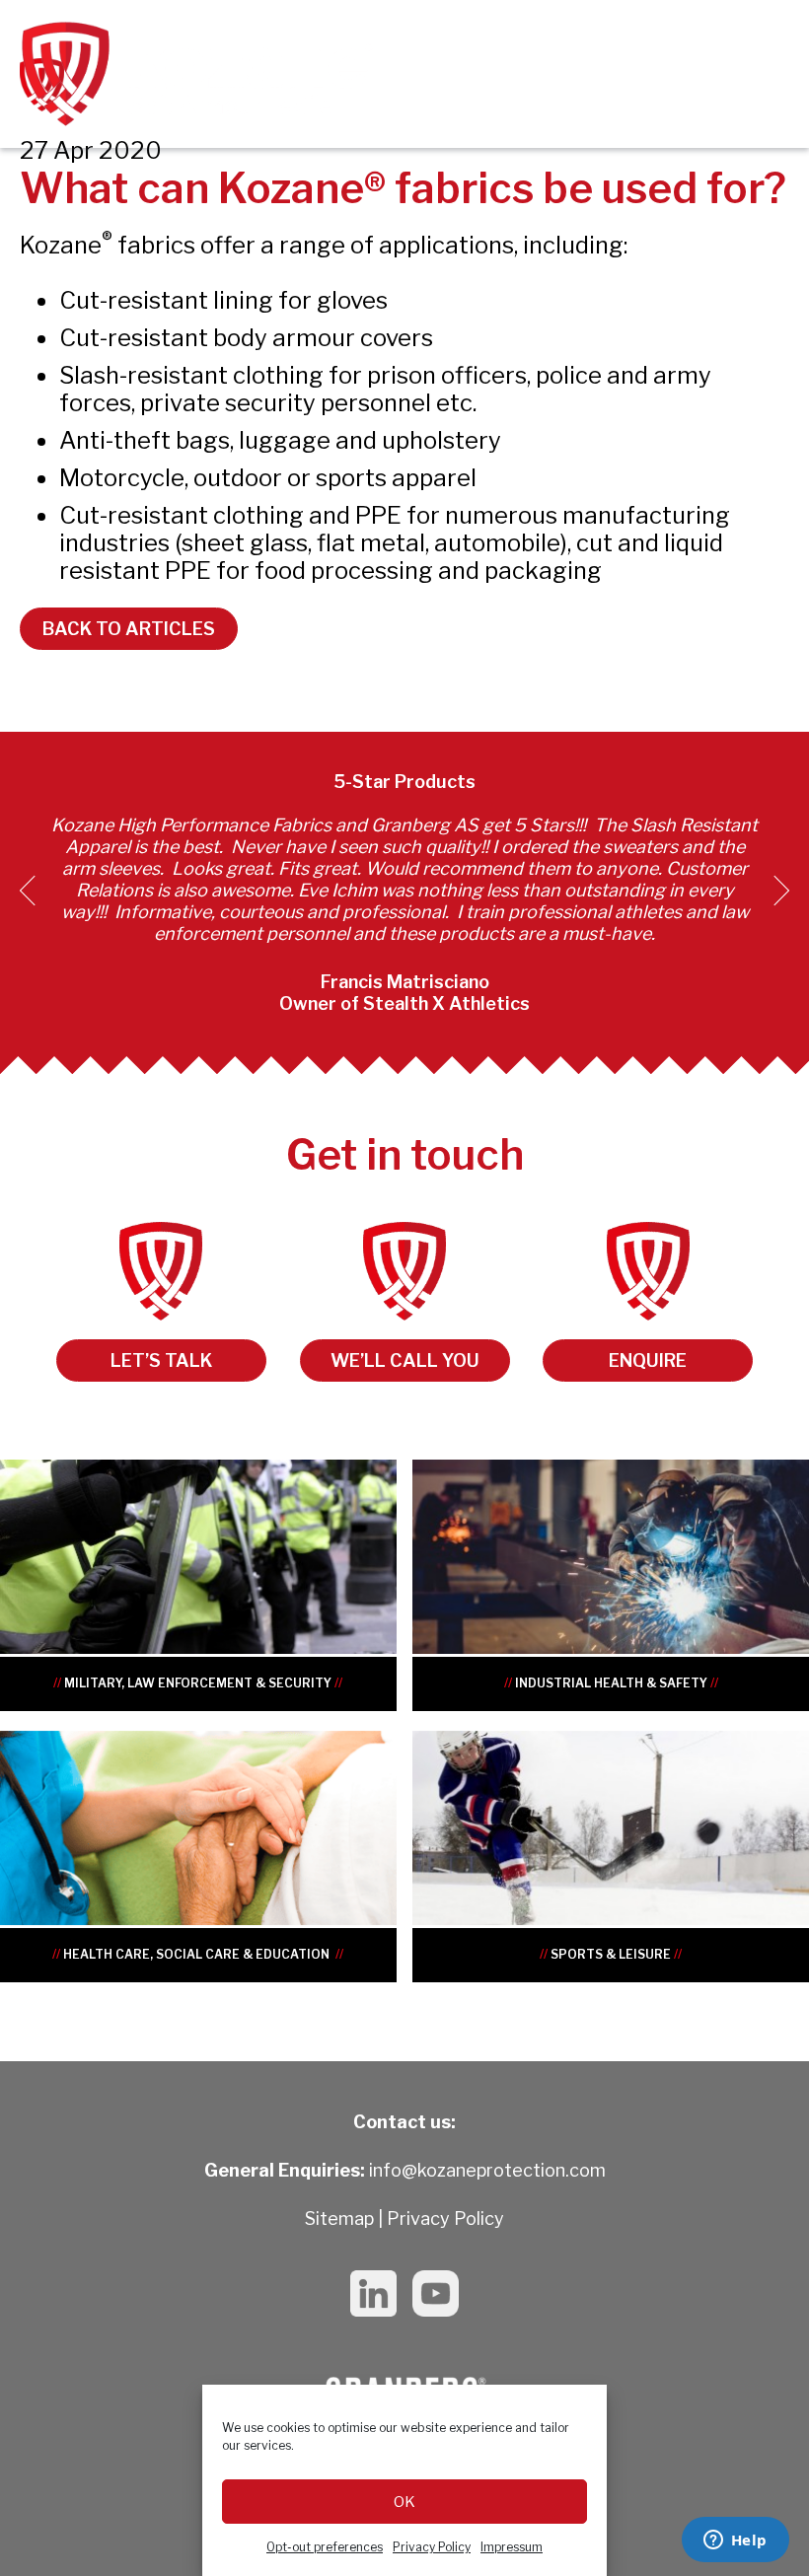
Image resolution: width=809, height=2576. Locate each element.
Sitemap (339, 2218)
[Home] (197, 74)
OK (404, 2502)
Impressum (512, 2547)
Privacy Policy (432, 2547)
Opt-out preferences (325, 2547)
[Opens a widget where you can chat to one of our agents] (735, 2541)
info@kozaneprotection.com (487, 2170)
